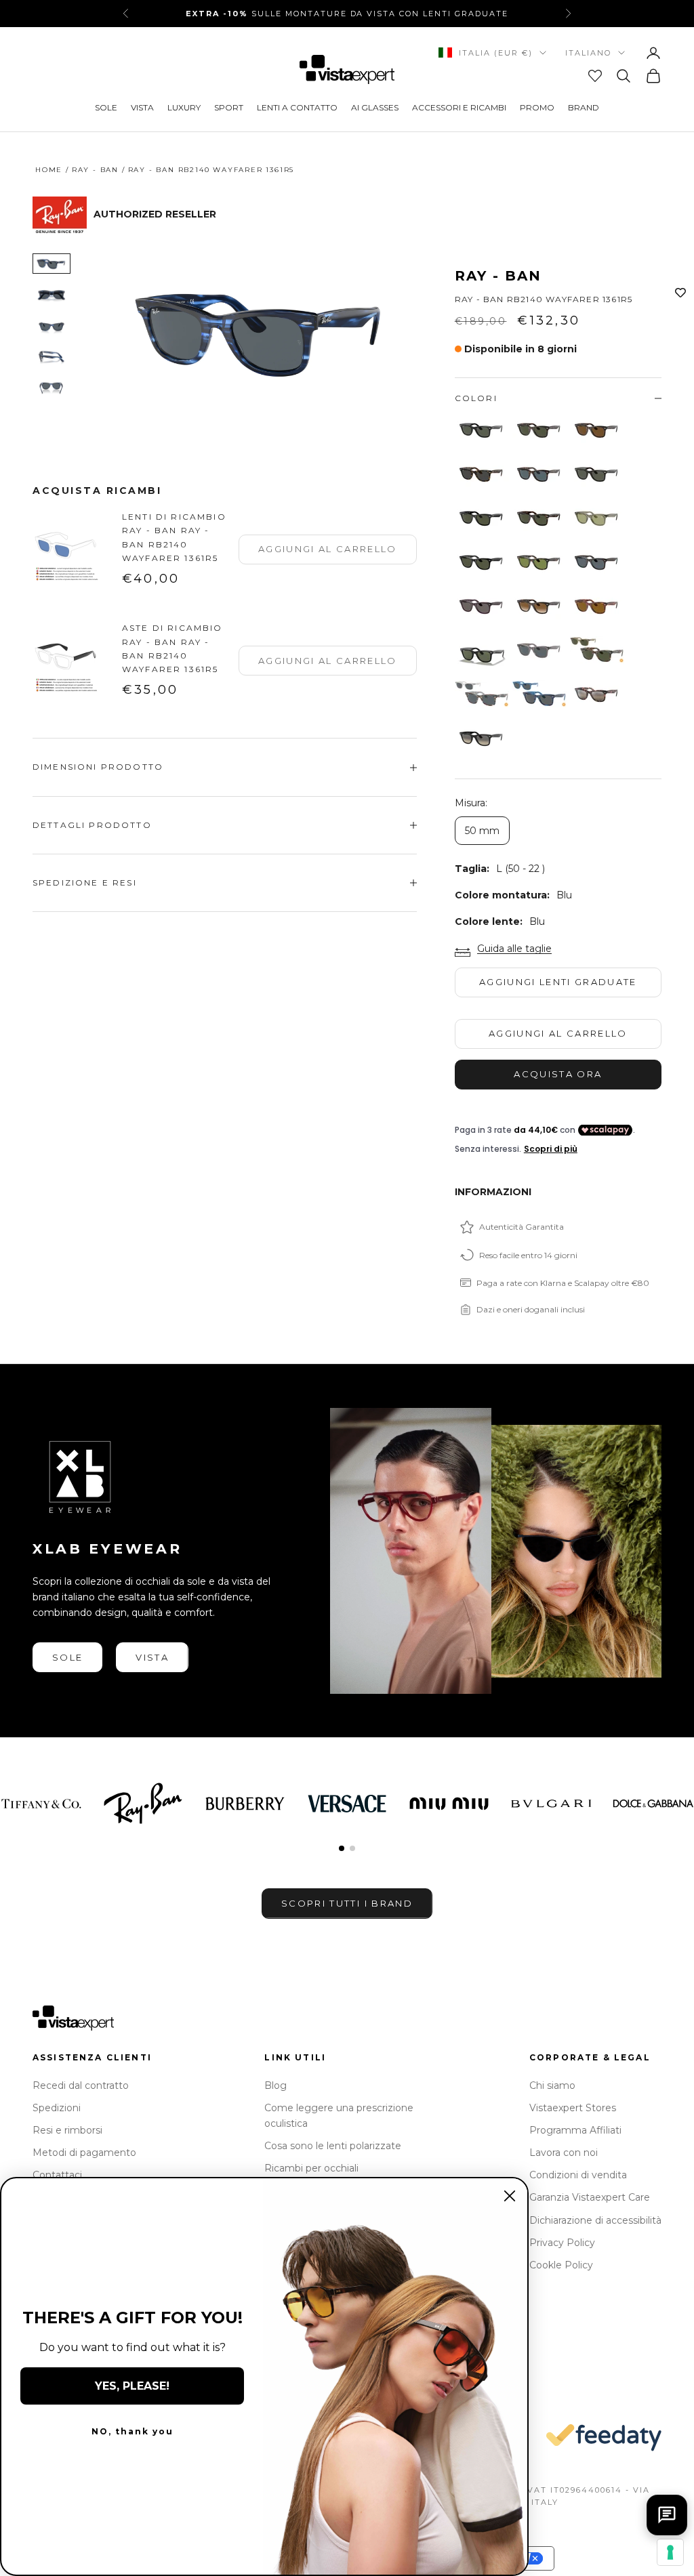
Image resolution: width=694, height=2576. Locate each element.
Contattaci (57, 2175)
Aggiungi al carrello (558, 1033)
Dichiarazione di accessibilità (595, 2220)
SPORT (229, 107)
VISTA (142, 107)
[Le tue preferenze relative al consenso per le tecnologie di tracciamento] (670, 2552)
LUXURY (184, 107)
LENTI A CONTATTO (297, 107)
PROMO (537, 107)
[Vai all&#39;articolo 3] (52, 326)
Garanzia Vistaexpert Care (590, 2197)
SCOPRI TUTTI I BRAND (347, 1903)
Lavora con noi (564, 2153)
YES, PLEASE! (132, 2386)
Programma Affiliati (575, 2130)
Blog (275, 2085)
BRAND (584, 107)
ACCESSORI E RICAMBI (459, 107)
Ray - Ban (95, 170)
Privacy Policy (562, 2243)
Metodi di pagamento (84, 2153)
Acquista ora (558, 1074)
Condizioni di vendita (578, 2175)
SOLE (106, 107)
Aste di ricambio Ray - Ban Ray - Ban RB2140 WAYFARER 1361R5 (172, 648)
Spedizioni (57, 2108)
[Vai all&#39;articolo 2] (52, 295)
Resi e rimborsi (67, 2130)
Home (49, 170)
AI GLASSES (375, 107)
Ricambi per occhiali (311, 2168)
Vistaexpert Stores (573, 2108)
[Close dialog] (510, 2196)
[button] (342, 1848)
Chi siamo (552, 2085)
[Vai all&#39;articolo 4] (52, 357)
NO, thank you (132, 2431)
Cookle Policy (561, 2265)
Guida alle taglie (514, 949)
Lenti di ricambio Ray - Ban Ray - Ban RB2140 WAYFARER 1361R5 (174, 537)
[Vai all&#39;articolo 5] (52, 388)
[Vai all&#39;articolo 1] (52, 264)
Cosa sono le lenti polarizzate (333, 2146)
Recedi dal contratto (81, 2085)
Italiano (588, 53)
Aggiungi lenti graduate (558, 982)
